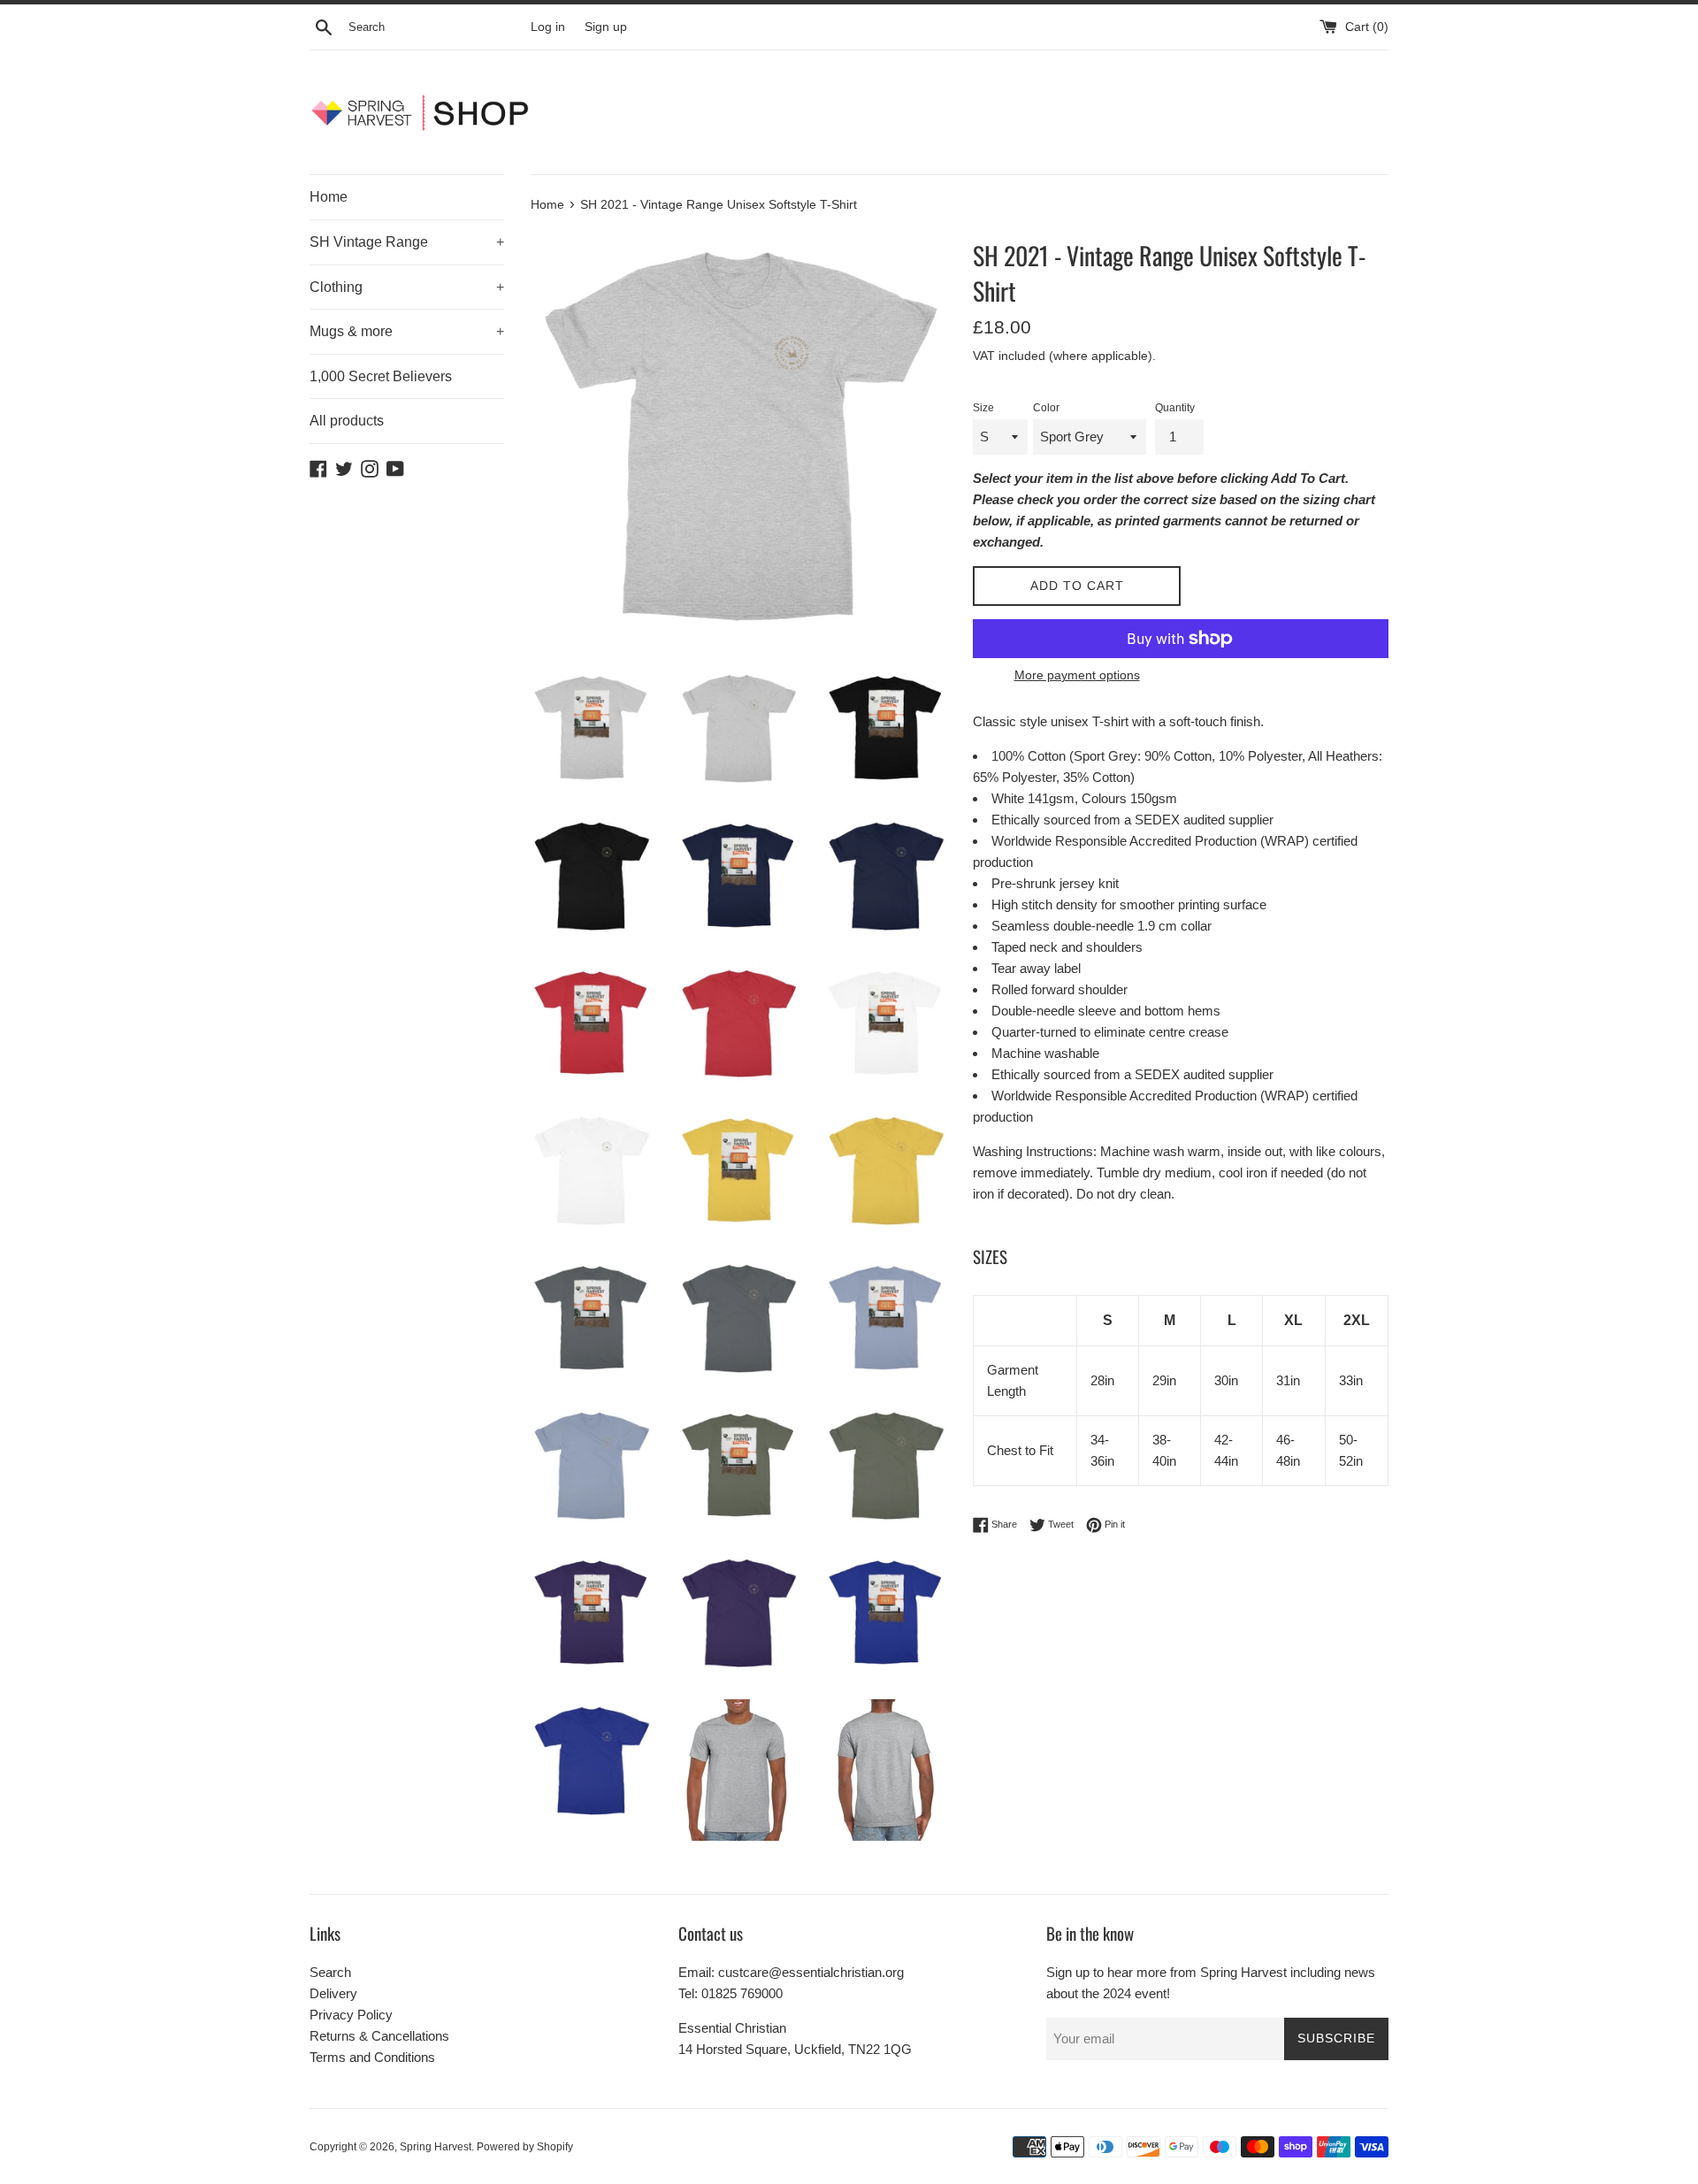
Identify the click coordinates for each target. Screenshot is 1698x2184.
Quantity (1175, 408)
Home (329, 197)
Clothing (407, 287)
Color (1046, 408)
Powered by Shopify (525, 2147)
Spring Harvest (436, 2147)
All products (347, 421)
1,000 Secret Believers (381, 376)
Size (983, 408)
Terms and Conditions (372, 2057)
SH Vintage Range (407, 242)
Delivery (333, 1993)
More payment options (1077, 675)
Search (330, 1972)
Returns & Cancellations (379, 2036)
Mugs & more (407, 331)
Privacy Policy (351, 2015)
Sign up (606, 27)
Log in (548, 27)
